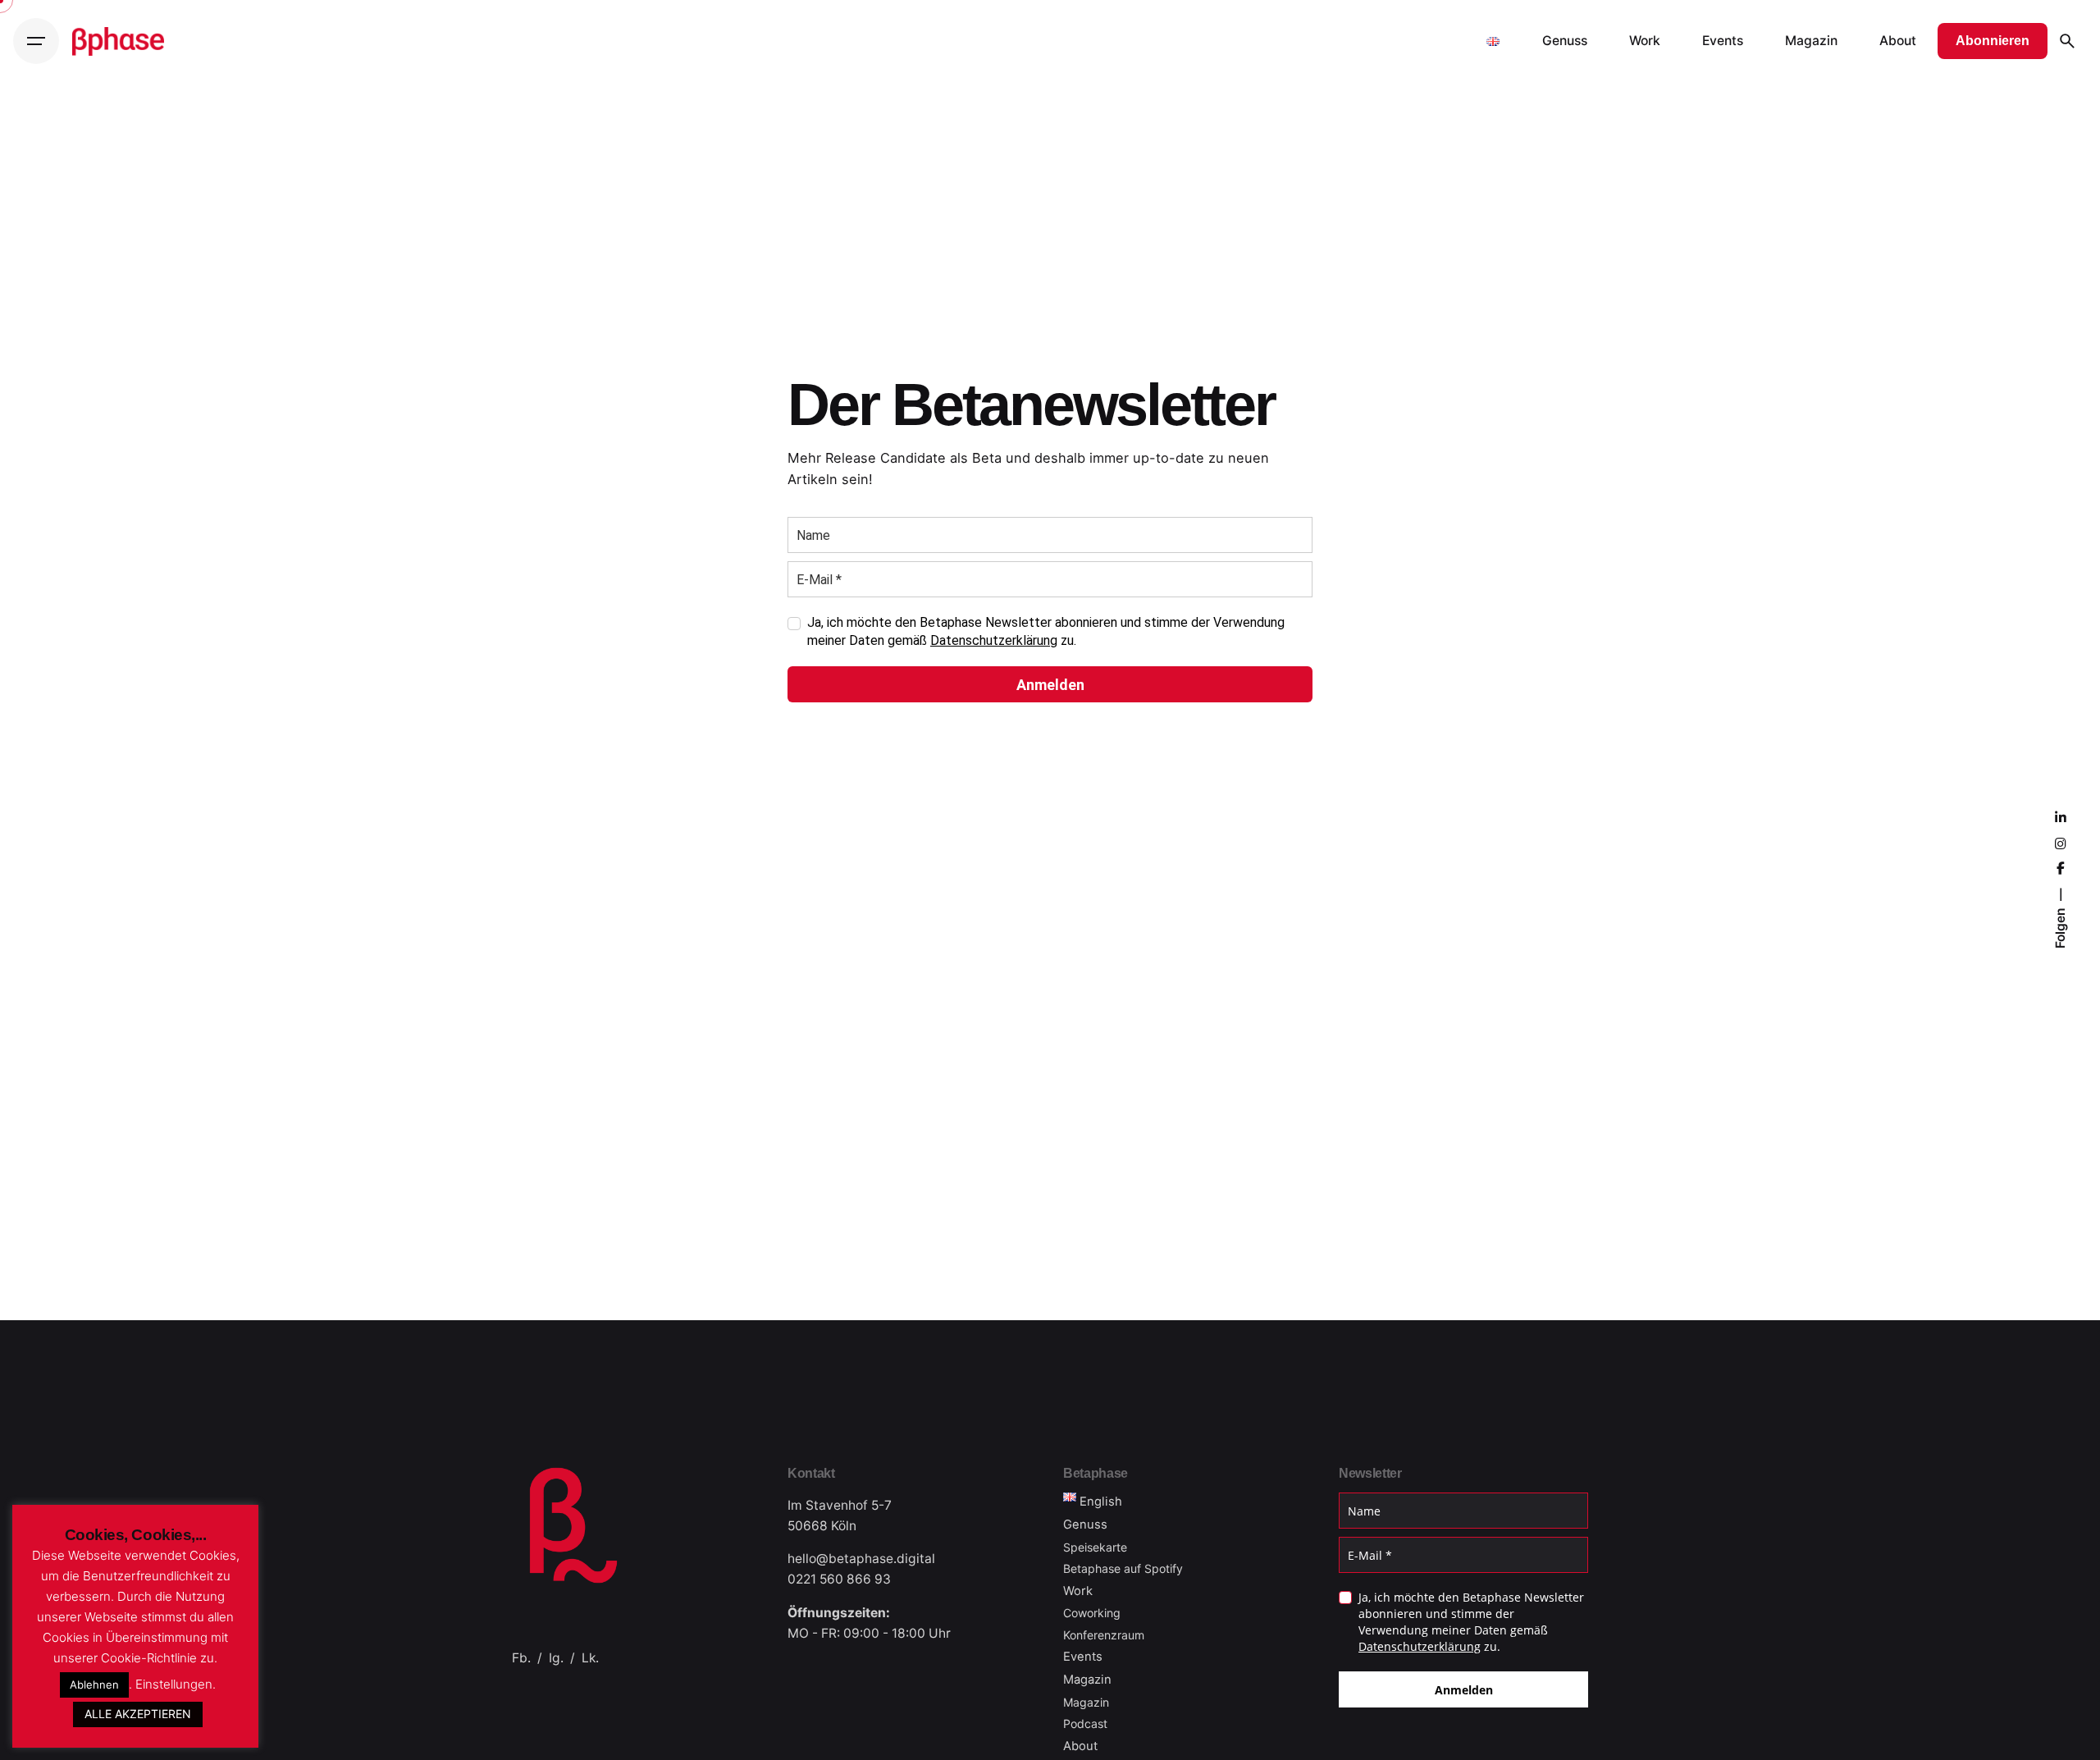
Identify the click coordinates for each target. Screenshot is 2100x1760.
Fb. (521, 1658)
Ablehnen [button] (94, 1685)
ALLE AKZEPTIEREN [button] (138, 1714)
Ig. (556, 1658)
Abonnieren (1993, 41)
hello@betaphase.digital (861, 1559)
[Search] (2067, 41)
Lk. (590, 1658)
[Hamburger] (36, 41)
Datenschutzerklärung (994, 640)
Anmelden (1050, 685)
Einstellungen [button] (174, 1684)
